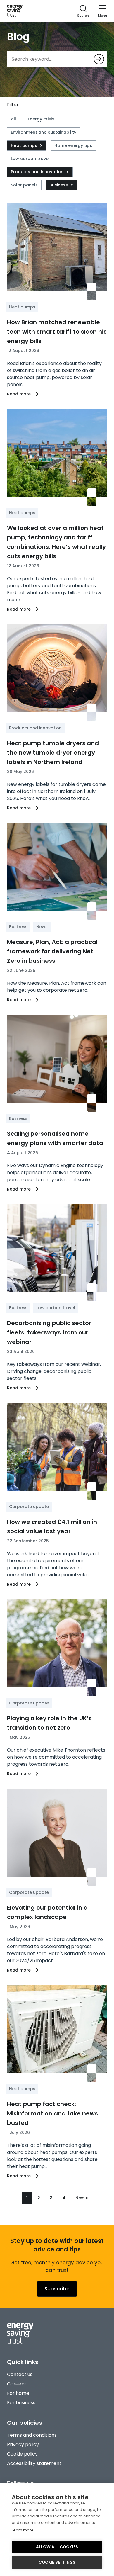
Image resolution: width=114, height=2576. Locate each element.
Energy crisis (41, 119)
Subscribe (57, 2289)
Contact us (20, 2374)
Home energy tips (73, 145)
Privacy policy (23, 2445)
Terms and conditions (32, 2435)
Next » (82, 2198)
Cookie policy (22, 2454)
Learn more (23, 2530)
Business (59, 185)
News (42, 927)
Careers (16, 2384)
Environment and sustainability (44, 132)
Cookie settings (57, 2562)
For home (18, 2393)
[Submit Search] (99, 59)
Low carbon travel (30, 159)
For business (21, 2403)
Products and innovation (37, 172)
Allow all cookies (57, 2547)
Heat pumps (24, 145)
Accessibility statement (34, 2463)
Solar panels (24, 185)
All (13, 119)
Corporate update (29, 1507)
